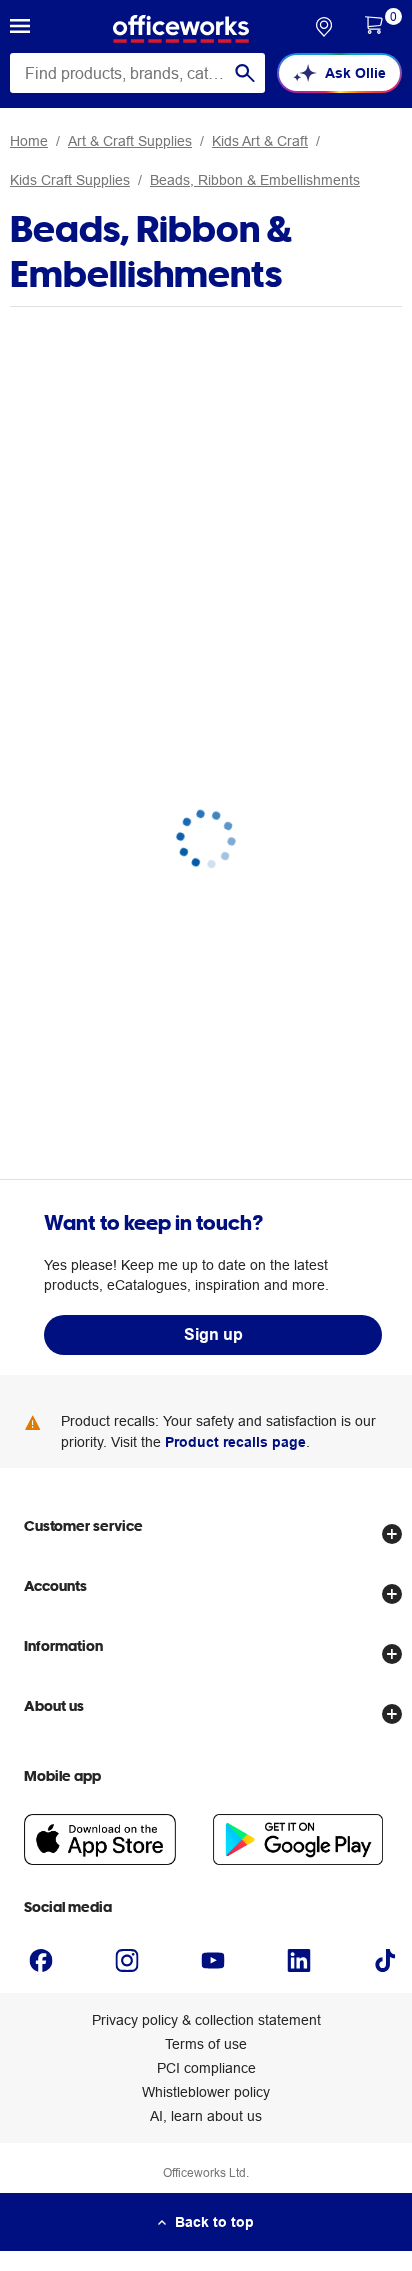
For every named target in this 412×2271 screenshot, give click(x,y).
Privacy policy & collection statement (206, 2020)
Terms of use (206, 2044)
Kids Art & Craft (260, 141)
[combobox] (137, 73)
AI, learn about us (206, 2116)
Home (29, 141)
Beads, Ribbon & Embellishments (255, 180)
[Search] (245, 73)
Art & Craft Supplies (130, 141)
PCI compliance (206, 2068)
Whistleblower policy (206, 2092)
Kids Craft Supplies (70, 180)
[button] (20, 29)
